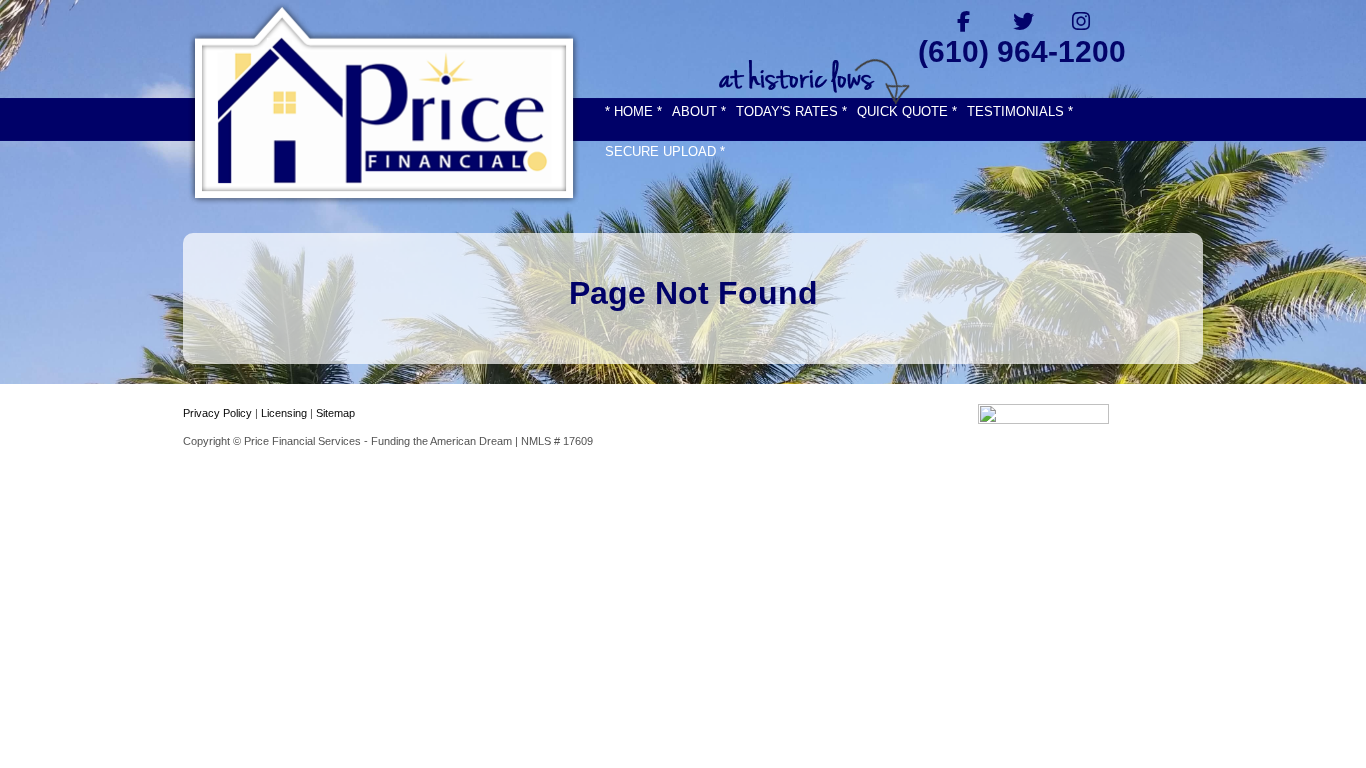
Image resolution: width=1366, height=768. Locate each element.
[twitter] (1022, 21)
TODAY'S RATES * (791, 111)
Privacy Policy (217, 413)
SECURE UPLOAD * (665, 151)
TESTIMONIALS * (1020, 111)
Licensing (284, 413)
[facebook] (963, 21)
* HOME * (633, 111)
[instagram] (1081, 21)
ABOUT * (699, 111)
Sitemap (335, 413)
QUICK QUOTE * (907, 111)
